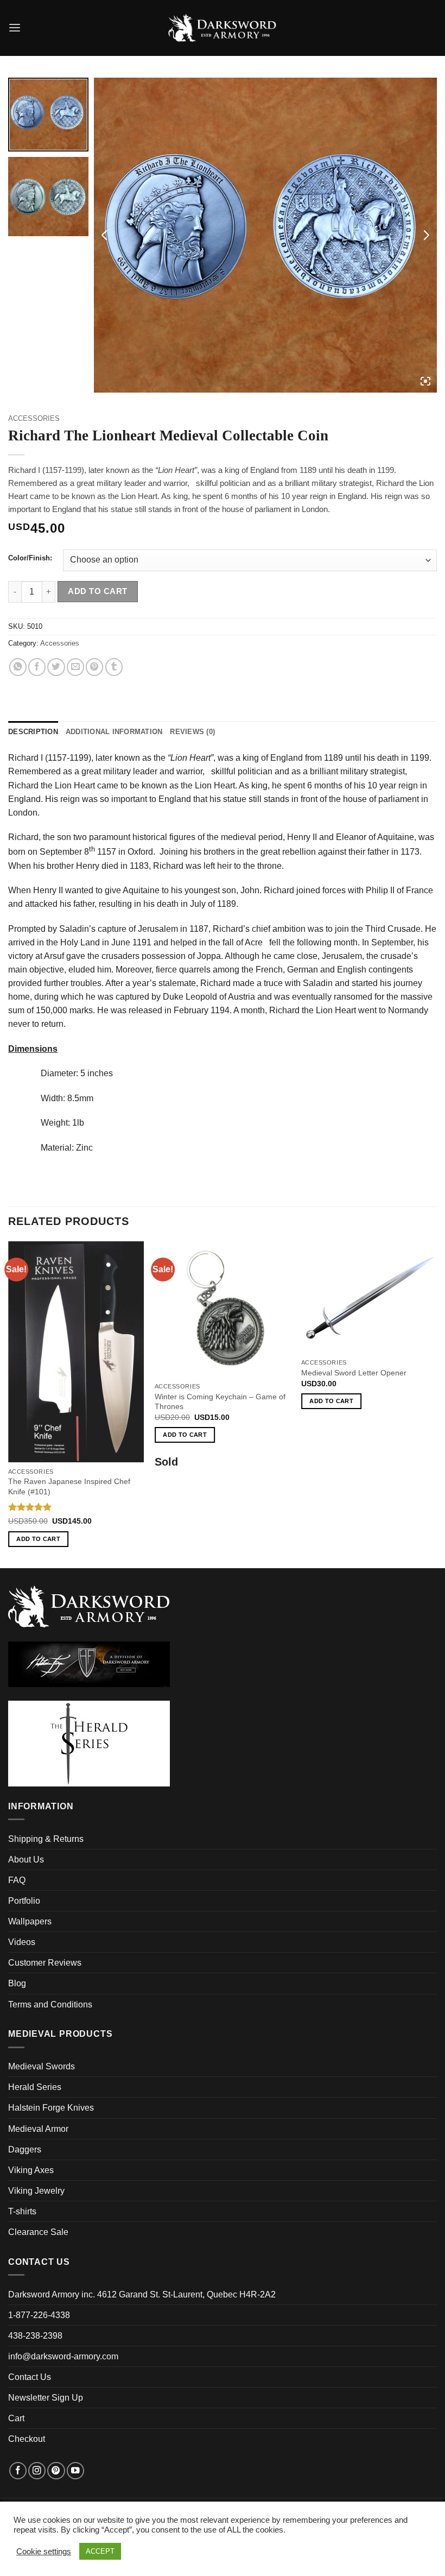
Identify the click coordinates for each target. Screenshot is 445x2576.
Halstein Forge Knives (51, 2108)
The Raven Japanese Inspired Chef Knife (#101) (69, 1486)
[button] (15, 28)
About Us (26, 1860)
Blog (17, 1983)
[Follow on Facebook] (18, 2471)
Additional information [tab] (114, 732)
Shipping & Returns (46, 1839)
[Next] (436, 1404)
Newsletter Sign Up (46, 2398)
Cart (16, 2418)
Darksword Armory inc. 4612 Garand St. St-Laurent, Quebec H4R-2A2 (142, 2294)
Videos (22, 1942)
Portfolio (24, 1901)
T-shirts (22, 2211)
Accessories (34, 418)
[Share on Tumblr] (114, 667)
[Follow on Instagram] (37, 2471)
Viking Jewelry (36, 2191)
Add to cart (97, 591)
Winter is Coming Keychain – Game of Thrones (220, 1401)
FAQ (17, 1880)
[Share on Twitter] (56, 667)
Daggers (25, 2149)
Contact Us (30, 2377)
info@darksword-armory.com (63, 2356)
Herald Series (35, 2087)
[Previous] (9, 1404)
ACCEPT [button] (100, 2551)
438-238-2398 (35, 2336)
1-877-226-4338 (39, 2315)
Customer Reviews (45, 1963)
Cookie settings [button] (44, 2552)
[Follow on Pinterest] (56, 2471)
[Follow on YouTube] (75, 2471)
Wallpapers (30, 1921)
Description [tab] (33, 732)
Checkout (27, 2439)
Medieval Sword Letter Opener (354, 1373)
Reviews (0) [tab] (192, 732)
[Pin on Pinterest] (94, 667)
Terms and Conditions (50, 2004)
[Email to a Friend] (75, 667)
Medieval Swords (42, 2066)
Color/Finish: (30, 558)
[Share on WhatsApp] (18, 667)
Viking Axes (31, 2170)
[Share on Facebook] (37, 667)
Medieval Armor (38, 2129)
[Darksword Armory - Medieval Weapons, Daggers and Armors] (223, 28)
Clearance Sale (38, 2232)
